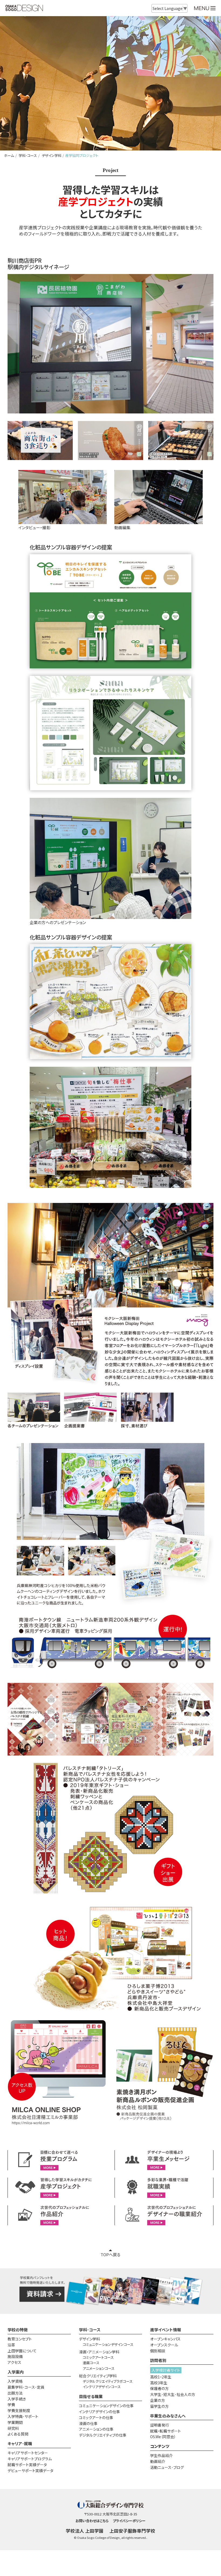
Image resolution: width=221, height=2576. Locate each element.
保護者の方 (159, 2388)
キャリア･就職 (20, 2443)
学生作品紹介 (161, 2455)
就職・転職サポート (165, 2431)
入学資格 (15, 2381)
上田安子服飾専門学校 (132, 2531)
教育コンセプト (20, 2339)
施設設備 (15, 2356)
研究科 (13, 2428)
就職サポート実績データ (27, 2465)
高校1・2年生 (161, 2377)
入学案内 (16, 2372)
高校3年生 (159, 2383)
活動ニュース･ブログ (167, 2467)
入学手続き (17, 2399)
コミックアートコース (98, 2357)
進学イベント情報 (166, 2330)
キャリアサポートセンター (28, 2453)
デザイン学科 (51, 155)
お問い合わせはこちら (92, 2521)
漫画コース (91, 2363)
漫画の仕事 (88, 2423)
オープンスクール (164, 2345)
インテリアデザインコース (102, 2387)
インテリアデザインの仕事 (99, 2412)
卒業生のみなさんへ (168, 2416)
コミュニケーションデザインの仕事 (106, 2406)
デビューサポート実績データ (30, 2470)
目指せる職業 (91, 2396)
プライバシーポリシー (129, 2521)
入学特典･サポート (23, 2416)
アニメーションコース (99, 2368)
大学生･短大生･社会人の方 (173, 2394)
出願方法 (15, 2393)
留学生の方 (159, 2406)
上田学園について (22, 2351)
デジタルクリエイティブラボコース (108, 2381)
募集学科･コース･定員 (26, 2387)
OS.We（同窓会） (163, 2437)
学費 (11, 2405)
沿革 (11, 2345)
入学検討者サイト (166, 2370)
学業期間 (15, 2422)
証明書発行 (160, 2425)
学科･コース (27, 155)
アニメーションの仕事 (96, 2429)
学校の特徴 (18, 2330)
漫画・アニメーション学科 (99, 2352)
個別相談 (158, 2351)
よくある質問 (18, 2434)
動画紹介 (158, 2461)
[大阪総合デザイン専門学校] (24, 8)
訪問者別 (158, 2360)
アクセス (14, 2362)
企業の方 (158, 2400)
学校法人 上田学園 (85, 2531)
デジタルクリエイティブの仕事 (103, 2435)
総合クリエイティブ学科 (98, 2376)
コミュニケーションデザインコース (108, 2344)
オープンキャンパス (165, 2339)
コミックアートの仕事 (96, 2417)
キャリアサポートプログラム (30, 2459)
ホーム (9, 155)
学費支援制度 (19, 2410)
